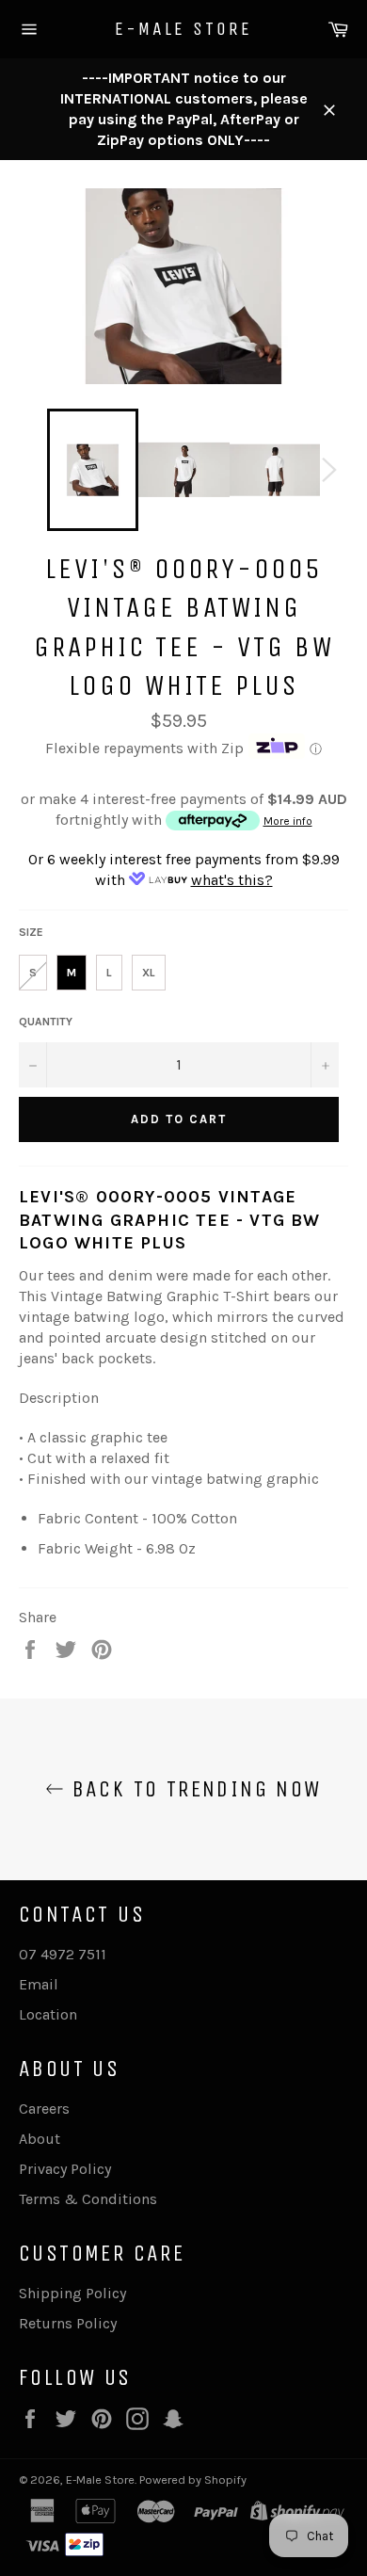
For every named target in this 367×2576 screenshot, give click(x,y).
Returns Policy (68, 2323)
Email (39, 1984)
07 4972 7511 (63, 1954)
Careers (44, 2109)
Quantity (46, 1022)
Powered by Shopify (193, 2479)
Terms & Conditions (88, 2199)
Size (31, 932)
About (40, 2139)
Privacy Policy (65, 2169)
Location (48, 2014)
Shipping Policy (72, 2293)
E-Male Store (183, 29)
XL (149, 973)
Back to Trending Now (192, 1789)
